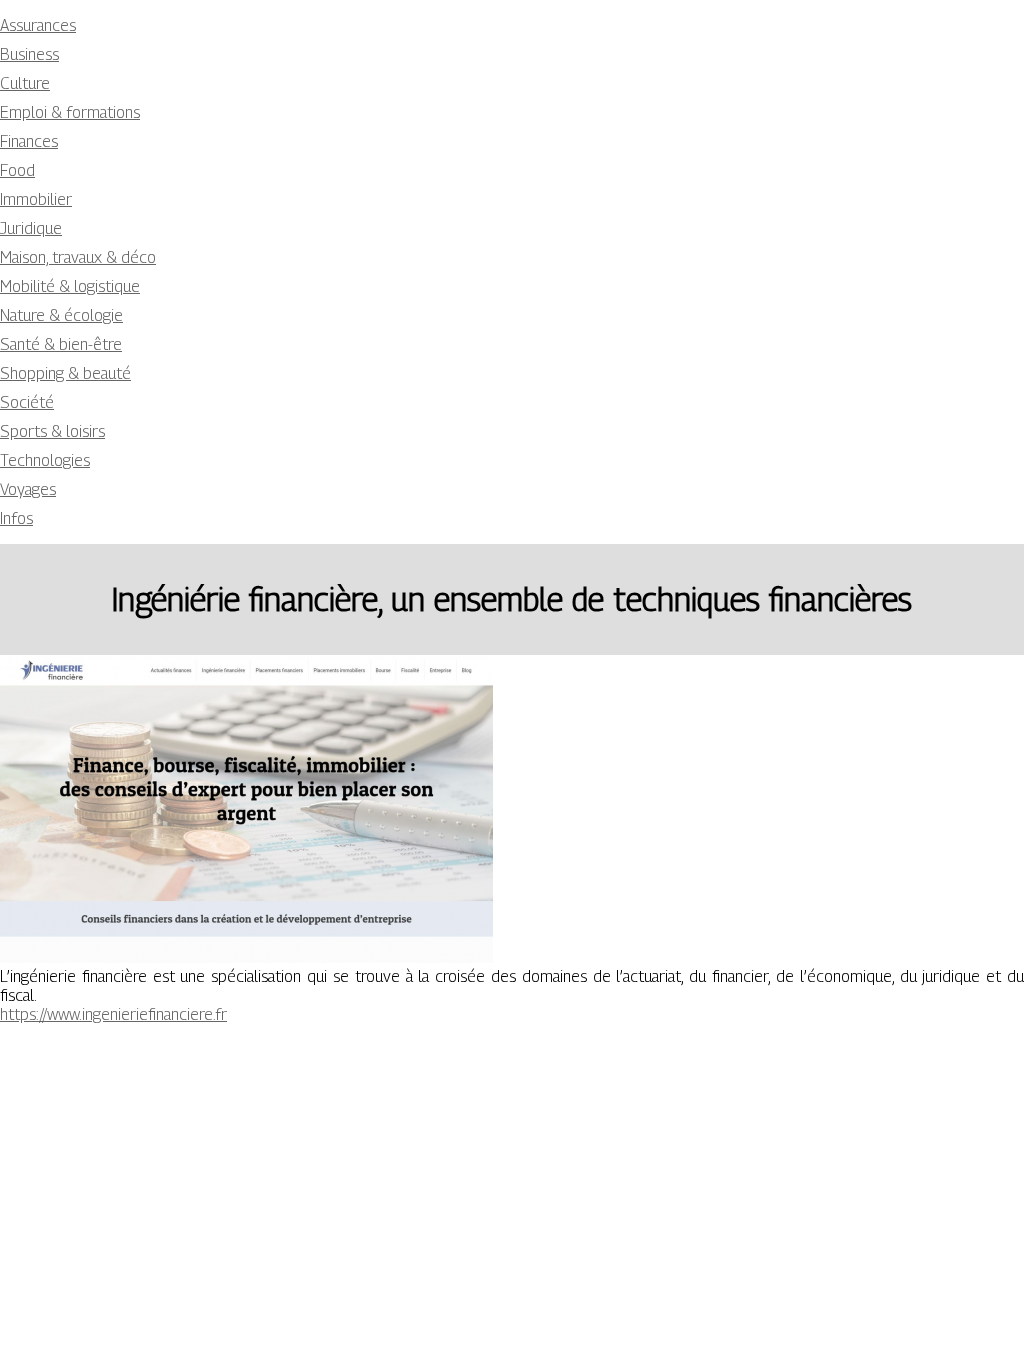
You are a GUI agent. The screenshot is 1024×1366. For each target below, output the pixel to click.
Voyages (28, 489)
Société (27, 402)
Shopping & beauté (65, 373)
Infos (16, 518)
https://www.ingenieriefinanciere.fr (113, 1014)
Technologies (45, 460)
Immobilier (36, 199)
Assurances (38, 25)
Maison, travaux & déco (78, 257)
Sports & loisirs (52, 431)
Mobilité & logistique (70, 286)
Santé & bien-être (61, 344)
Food (17, 170)
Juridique (31, 228)
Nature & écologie (61, 315)
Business (29, 54)
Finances (29, 141)
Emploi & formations (70, 112)
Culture (25, 83)
